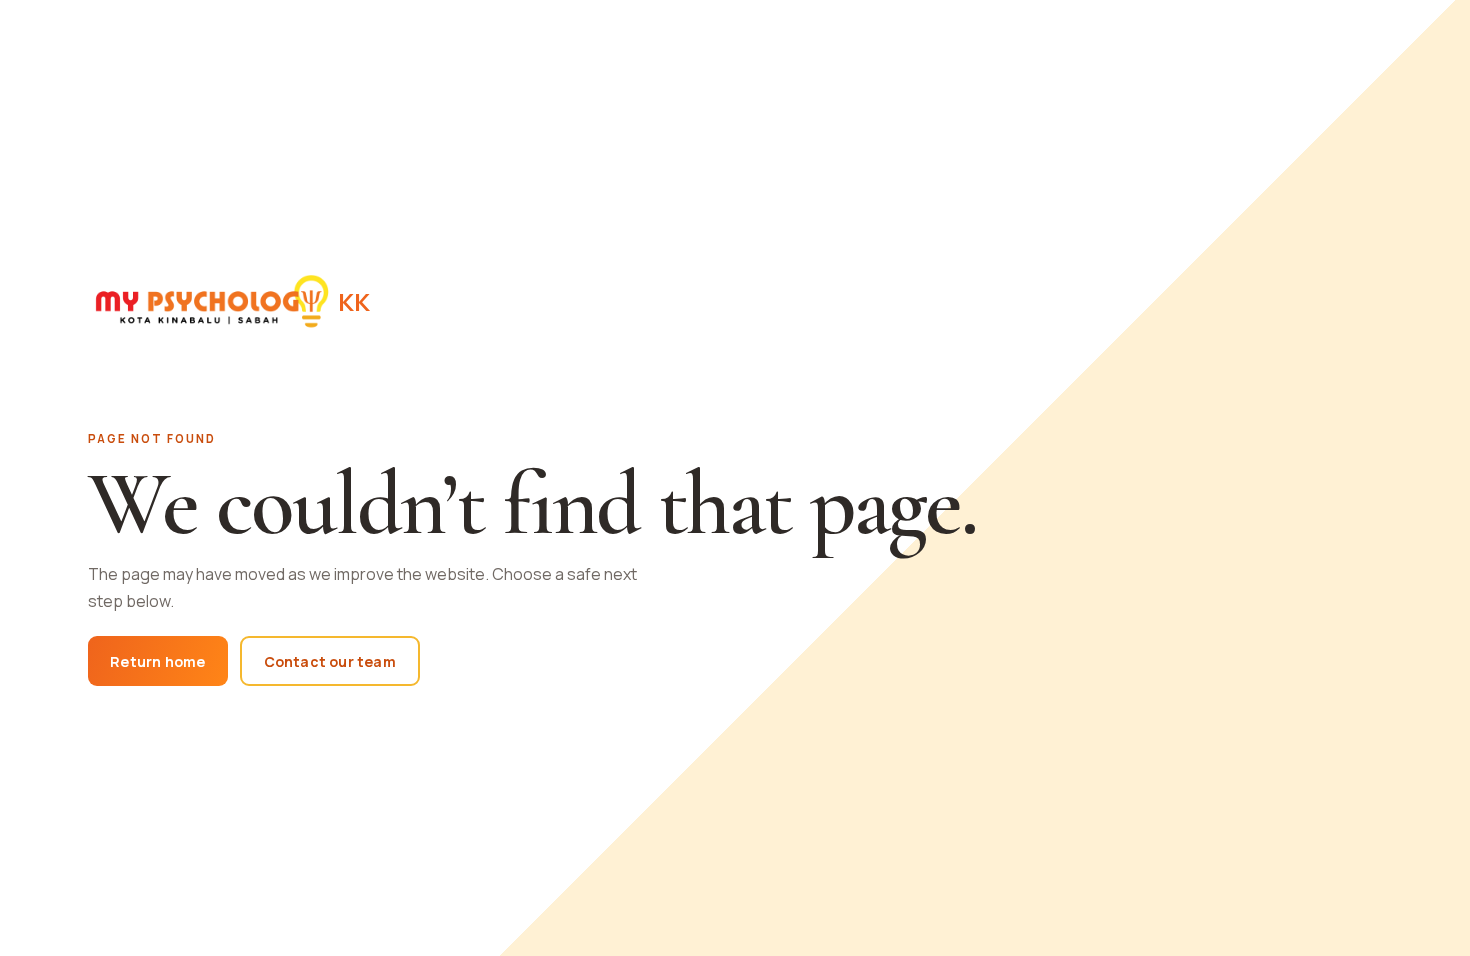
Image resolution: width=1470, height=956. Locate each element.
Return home (157, 661)
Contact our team (330, 661)
